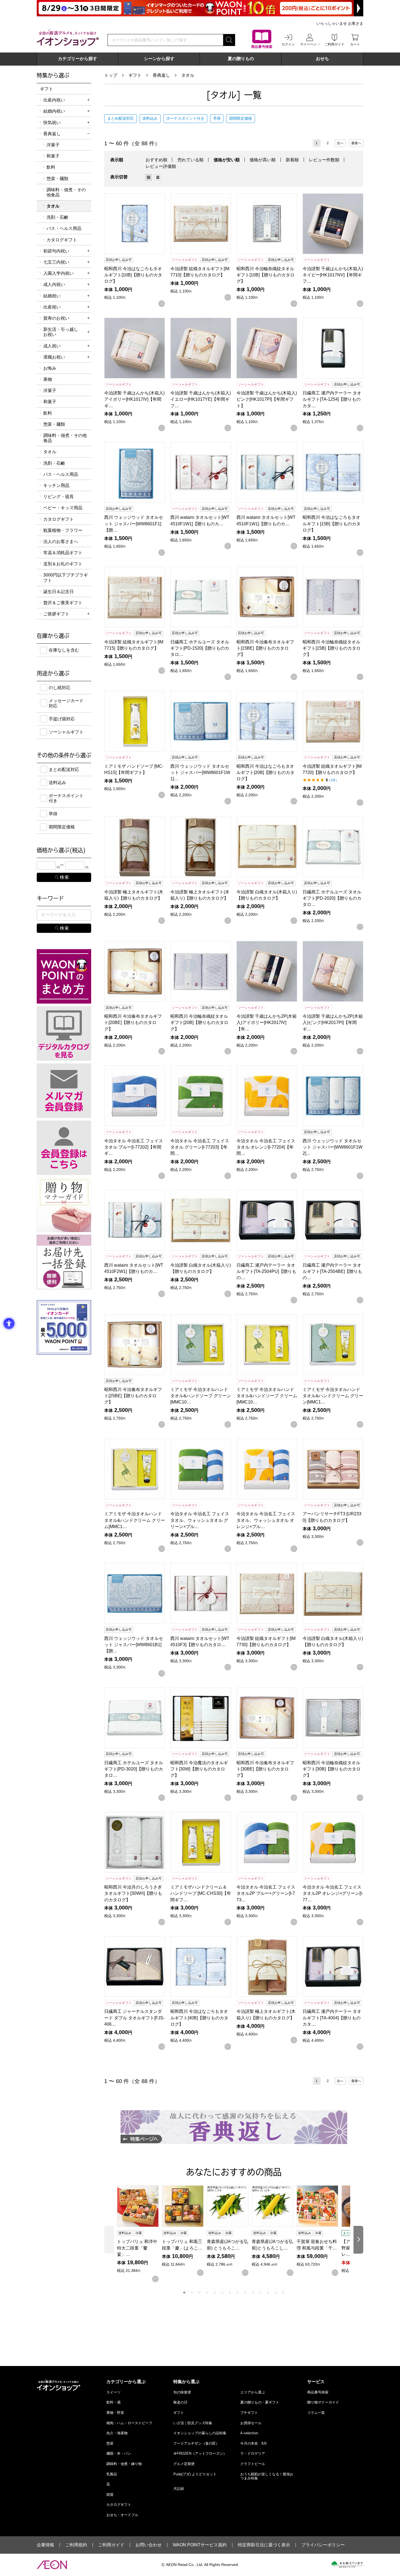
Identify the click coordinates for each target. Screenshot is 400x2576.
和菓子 (53, 156)
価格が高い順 (263, 160)
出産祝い (52, 307)
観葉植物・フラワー (63, 530)
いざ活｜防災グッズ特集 (193, 2423)
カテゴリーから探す (78, 59)
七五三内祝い (56, 262)
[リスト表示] (158, 177)
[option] (150, 177)
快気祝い (52, 123)
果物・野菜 (115, 2413)
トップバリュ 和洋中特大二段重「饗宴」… (137, 2248)
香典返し (161, 75)
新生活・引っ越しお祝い (61, 332)
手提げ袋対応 (62, 719)
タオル (188, 75)
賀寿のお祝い (56, 318)
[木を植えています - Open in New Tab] (347, 2565)
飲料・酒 (113, 2402)
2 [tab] (192, 2293)
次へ (340, 143)
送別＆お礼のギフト (63, 564)
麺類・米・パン (119, 2453)
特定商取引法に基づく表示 (264, 2545)
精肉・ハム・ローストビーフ (129, 2423)
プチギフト (249, 2413)
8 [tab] (238, 2293)
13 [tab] (276, 2293)
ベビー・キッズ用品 (63, 508)
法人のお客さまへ (61, 542)
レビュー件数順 (324, 160)
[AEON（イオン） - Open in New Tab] (52, 2565)
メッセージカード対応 (66, 703)
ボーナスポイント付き (185, 118)
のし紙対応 (60, 688)
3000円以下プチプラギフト (66, 578)
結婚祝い (52, 296)
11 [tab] (260, 2293)
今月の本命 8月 (254, 2443)
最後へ (356, 143)
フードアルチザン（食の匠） (196, 2443)
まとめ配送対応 (121, 118)
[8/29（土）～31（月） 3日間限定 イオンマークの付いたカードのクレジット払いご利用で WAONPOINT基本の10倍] (200, 8)
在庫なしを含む (64, 650)
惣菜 (110, 2443)
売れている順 (190, 160)
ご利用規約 (76, 2545)
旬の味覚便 (182, 2392)
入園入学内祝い (59, 273)
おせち (322, 59)
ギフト (135, 75)
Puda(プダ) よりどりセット (195, 2474)
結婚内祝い (54, 111)
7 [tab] (230, 2293)
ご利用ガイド (111, 2545)
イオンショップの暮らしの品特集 (200, 2433)
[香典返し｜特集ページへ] (234, 2127)
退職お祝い (54, 357)
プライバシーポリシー (323, 2545)
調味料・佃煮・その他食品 (66, 192)
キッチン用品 (56, 485)
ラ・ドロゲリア (253, 2453)
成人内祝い (54, 284)
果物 (48, 379)
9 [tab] (245, 2293)
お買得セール (251, 2423)
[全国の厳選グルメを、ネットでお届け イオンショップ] (68, 38)
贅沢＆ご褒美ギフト (63, 603)
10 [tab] (253, 2293)
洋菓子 (53, 145)
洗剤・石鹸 (57, 217)
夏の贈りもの (241, 59)
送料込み (150, 118)
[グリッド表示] (149, 177)
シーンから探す (159, 59)
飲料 (51, 167)
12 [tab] (268, 2293)
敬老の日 (180, 2402)
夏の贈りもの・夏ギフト (260, 2402)
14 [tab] (283, 2293)
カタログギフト (62, 240)
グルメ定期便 (184, 2464)
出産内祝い (54, 100)
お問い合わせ (149, 2545)
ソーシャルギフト (66, 732)
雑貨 (110, 2495)
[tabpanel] (139, 2234)
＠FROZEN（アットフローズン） (200, 2453)
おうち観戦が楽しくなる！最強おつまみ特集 (267, 2476)
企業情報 (45, 2545)
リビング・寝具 (59, 497)
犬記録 (179, 2489)
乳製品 (112, 2474)
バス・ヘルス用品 (64, 228)
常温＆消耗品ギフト (63, 553)
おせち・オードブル (122, 2515)
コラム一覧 (316, 2413)
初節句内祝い (56, 251)
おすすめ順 (156, 160)
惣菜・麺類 (57, 179)
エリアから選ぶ (253, 2392)
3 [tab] (199, 2293)
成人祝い (52, 346)
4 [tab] (207, 2293)
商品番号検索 (318, 2392)
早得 (217, 118)
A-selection (249, 2433)
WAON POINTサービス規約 (200, 2545)
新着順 (292, 160)
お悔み (50, 368)
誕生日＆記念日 (59, 592)
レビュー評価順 (161, 166)
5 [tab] (215, 2293)
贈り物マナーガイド (323, 2402)
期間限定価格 (241, 118)
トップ (111, 75)
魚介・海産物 (117, 2433)
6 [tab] (222, 2293)
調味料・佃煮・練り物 (124, 2464)
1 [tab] (184, 2293)
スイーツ (113, 2392)
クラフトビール (253, 2464)
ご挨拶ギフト (56, 614)
